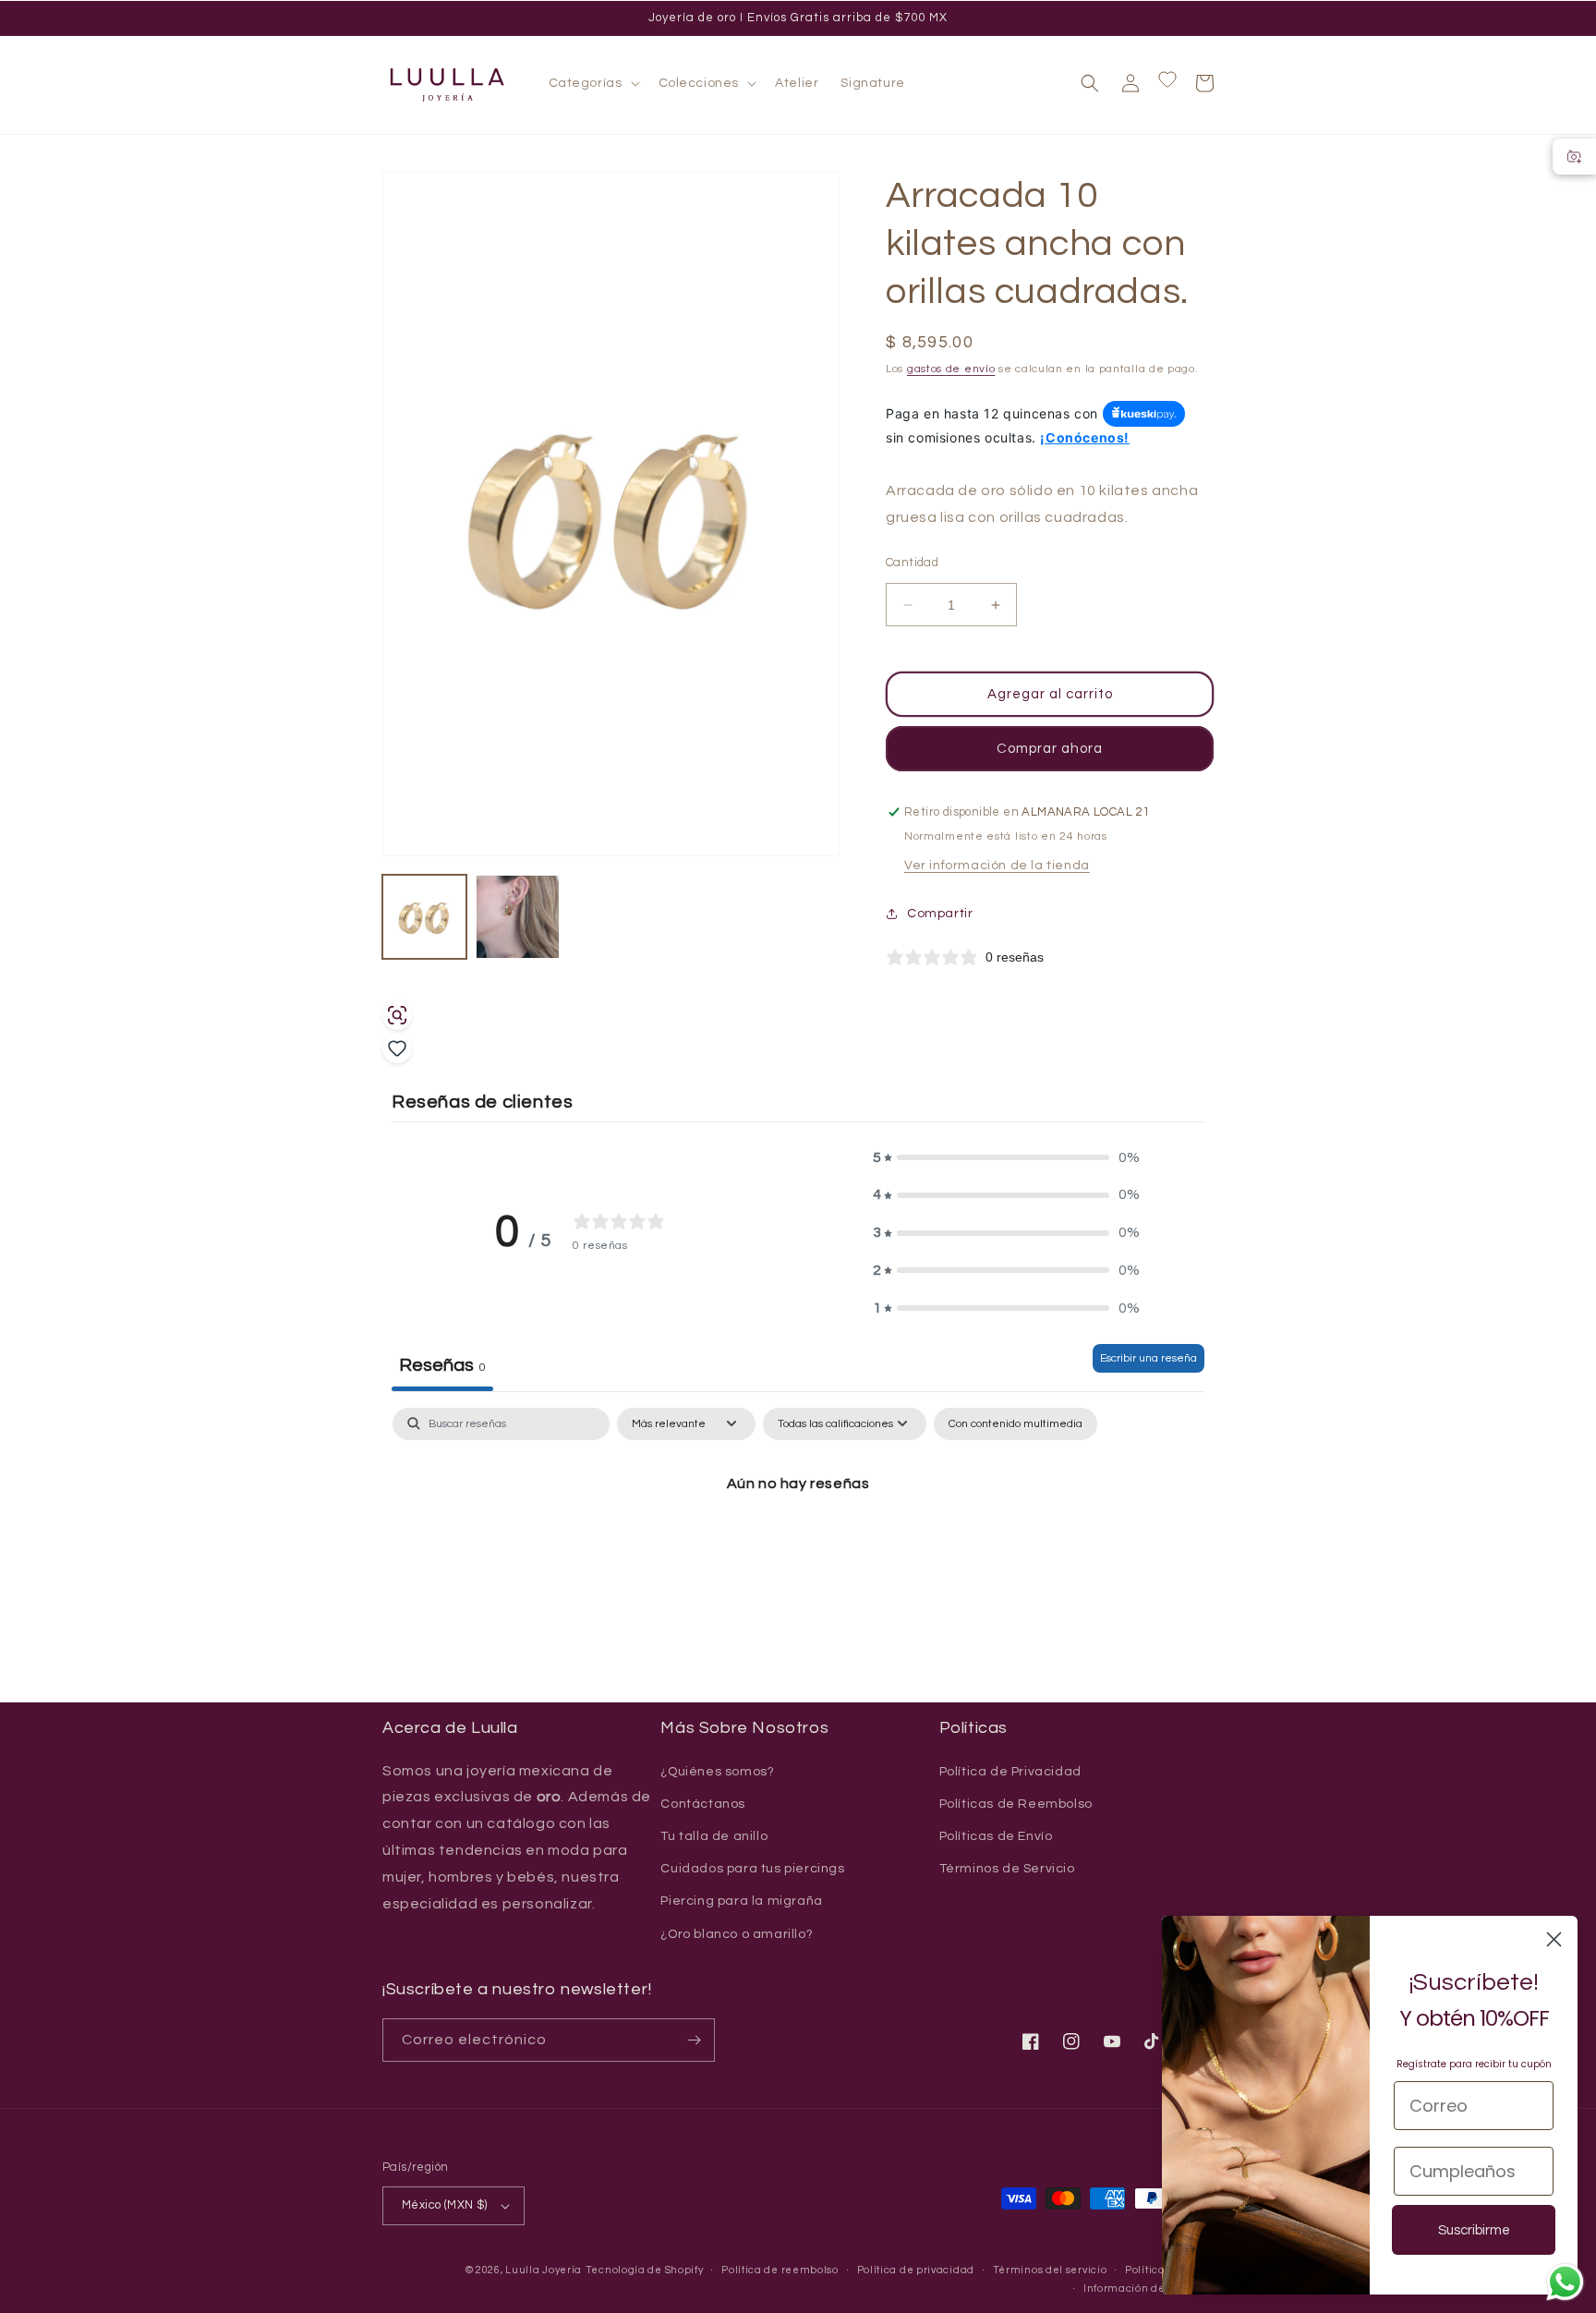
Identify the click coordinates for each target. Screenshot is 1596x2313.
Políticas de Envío (996, 1836)
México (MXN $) (445, 2205)
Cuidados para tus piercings (752, 1869)
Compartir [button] (940, 914)
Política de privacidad (916, 2270)
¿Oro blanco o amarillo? (737, 1934)
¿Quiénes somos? (717, 1772)
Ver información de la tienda (997, 866)
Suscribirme (1474, 2230)
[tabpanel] (798, 1547)
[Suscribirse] (694, 2040)
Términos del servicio (1050, 2270)
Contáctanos (703, 1804)
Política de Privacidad (1010, 1772)
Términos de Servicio (1007, 1869)
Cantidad (912, 563)
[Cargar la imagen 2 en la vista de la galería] (518, 917)
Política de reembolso (780, 2270)
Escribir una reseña (1149, 1358)
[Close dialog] (1554, 1939)
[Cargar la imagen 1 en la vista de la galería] (424, 917)
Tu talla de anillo (714, 1836)
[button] (592, 83)
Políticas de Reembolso (1016, 1804)
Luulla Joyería (544, 2270)
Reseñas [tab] (442, 1365)
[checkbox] (1016, 1424)
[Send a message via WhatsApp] (1565, 2282)
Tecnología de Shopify (645, 2270)
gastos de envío (951, 369)
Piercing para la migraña (741, 1901)
